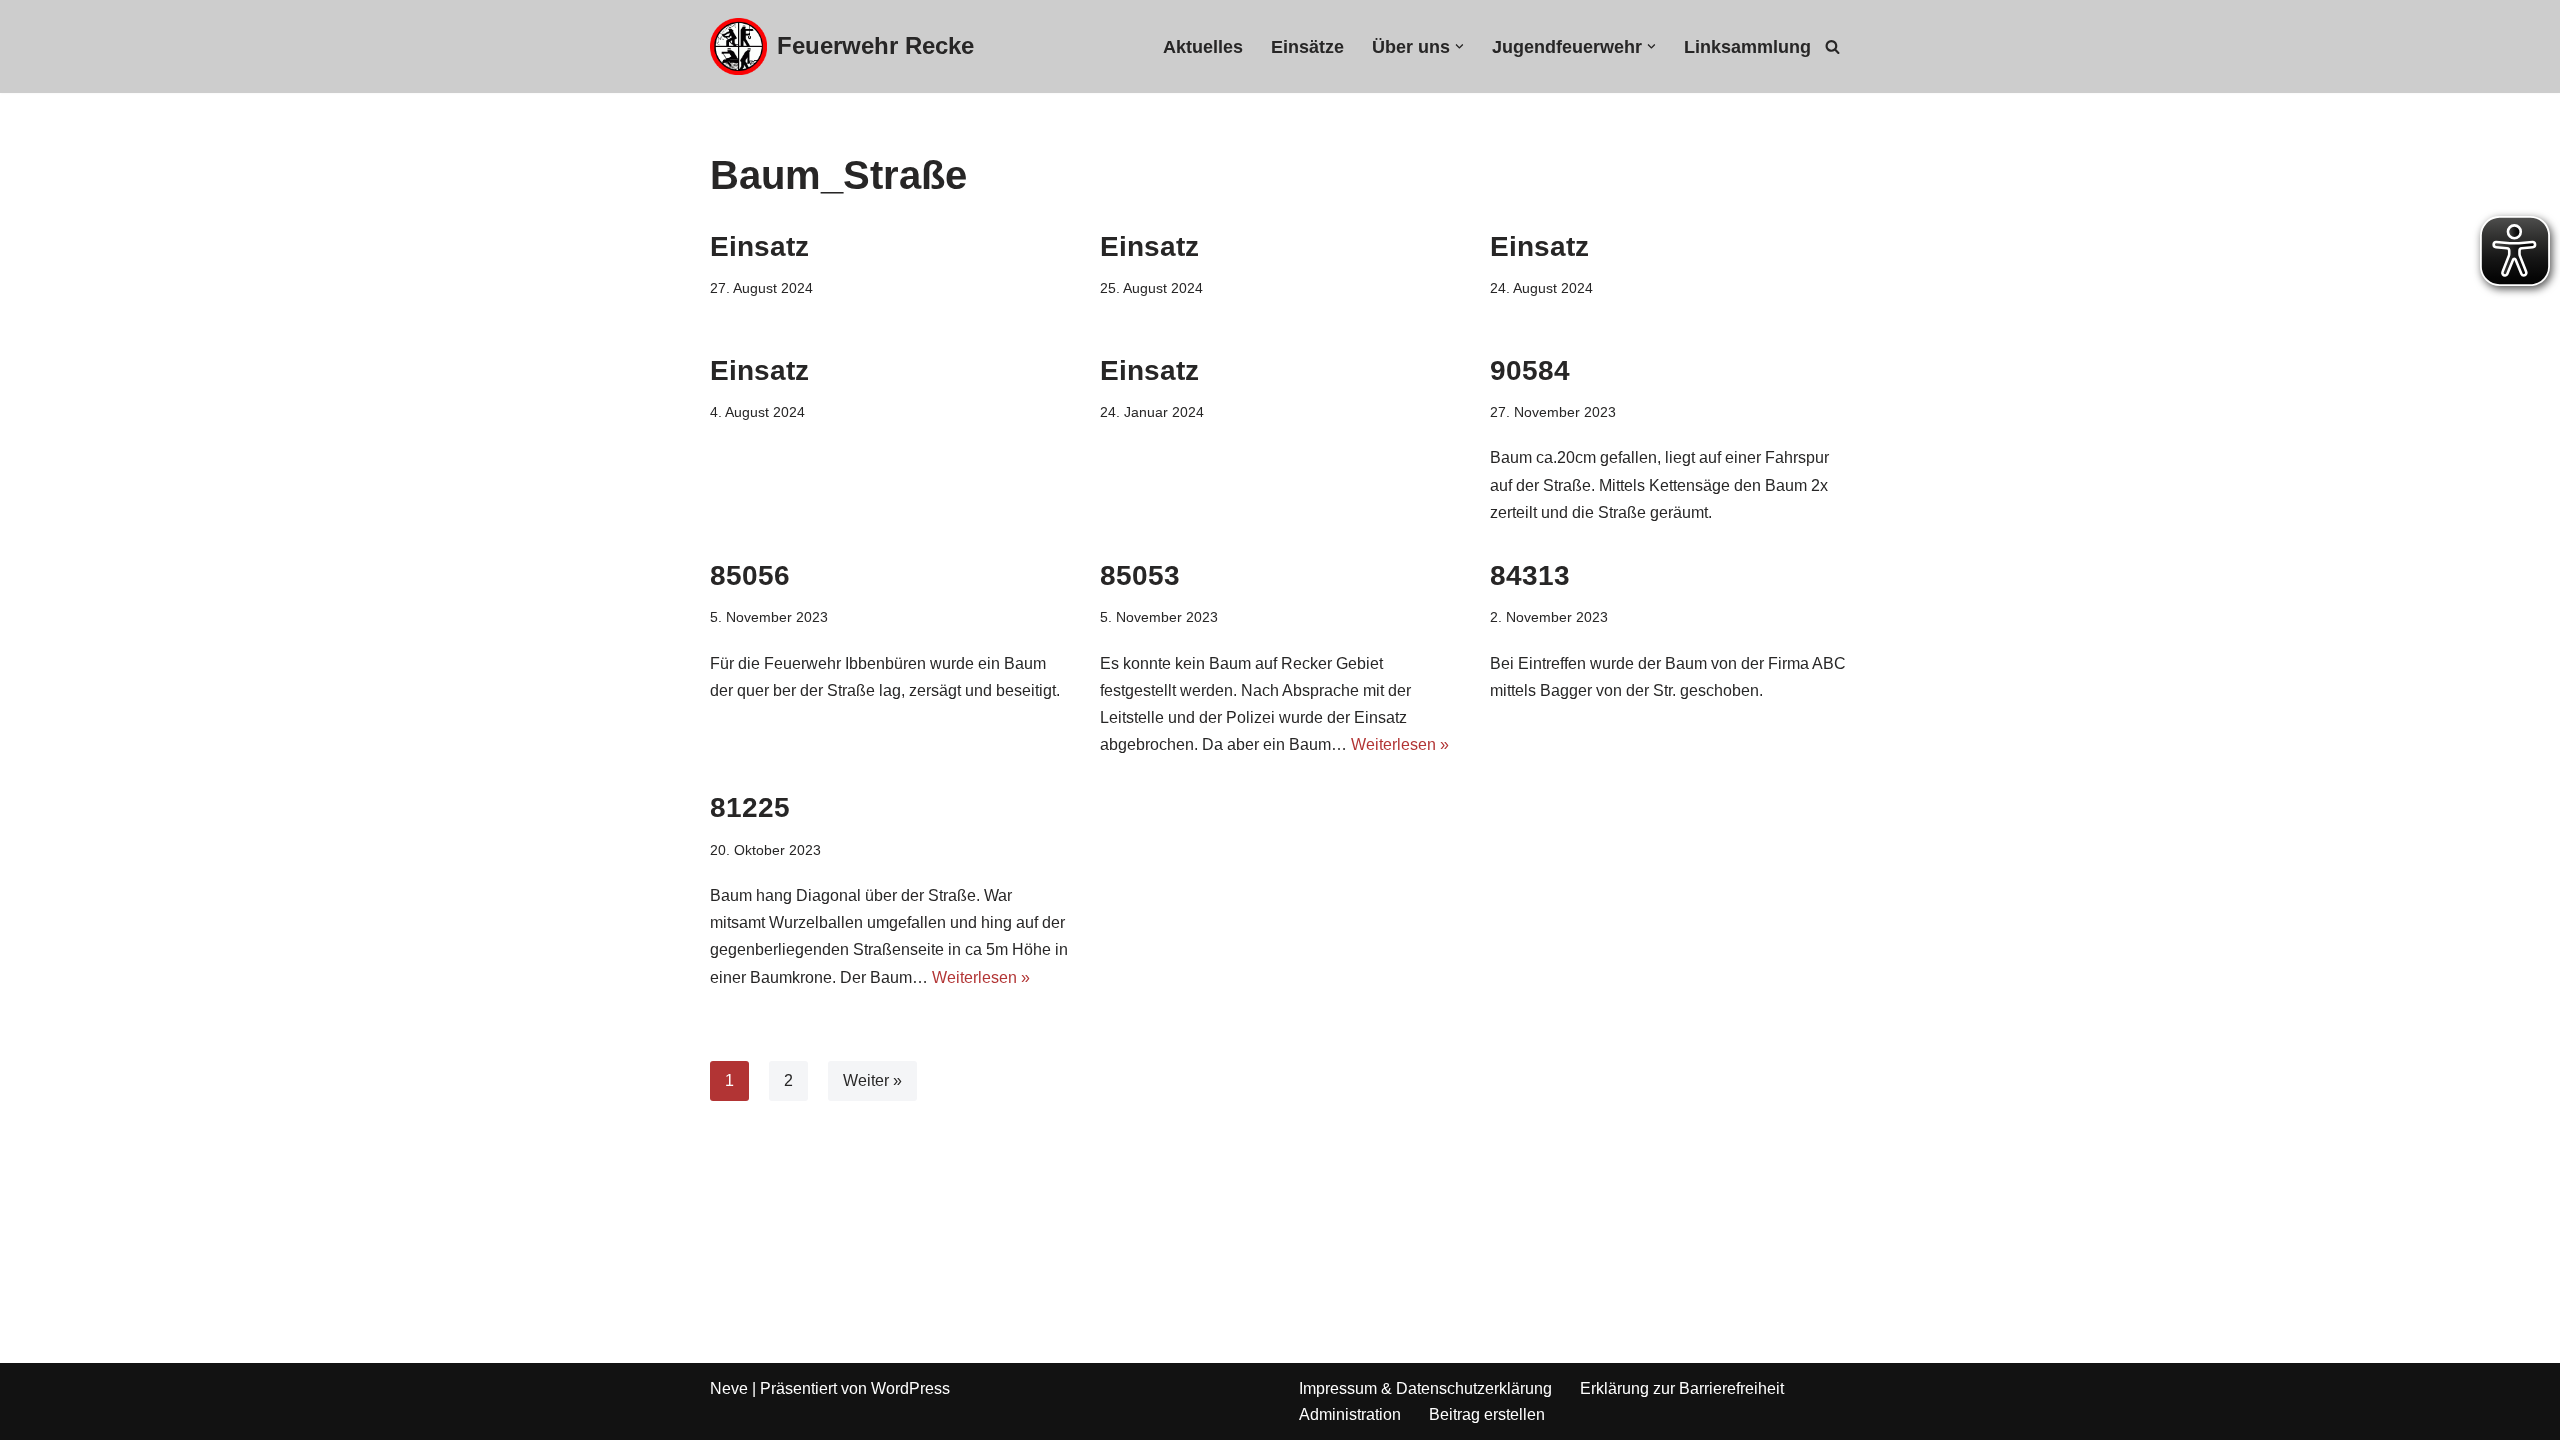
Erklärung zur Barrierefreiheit (1682, 1388)
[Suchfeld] (1832, 46)
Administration (1350, 1414)
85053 (1140, 575)
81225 (750, 807)
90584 (1530, 370)
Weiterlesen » (1400, 744)
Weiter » (872, 1080)
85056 (750, 575)
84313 (1530, 575)
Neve (729, 1388)
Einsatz (759, 246)
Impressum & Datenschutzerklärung (1425, 1388)
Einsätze (1307, 47)
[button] (1459, 46)
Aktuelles (1203, 47)
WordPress (910, 1388)
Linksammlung (1747, 47)
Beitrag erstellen (1487, 1414)
